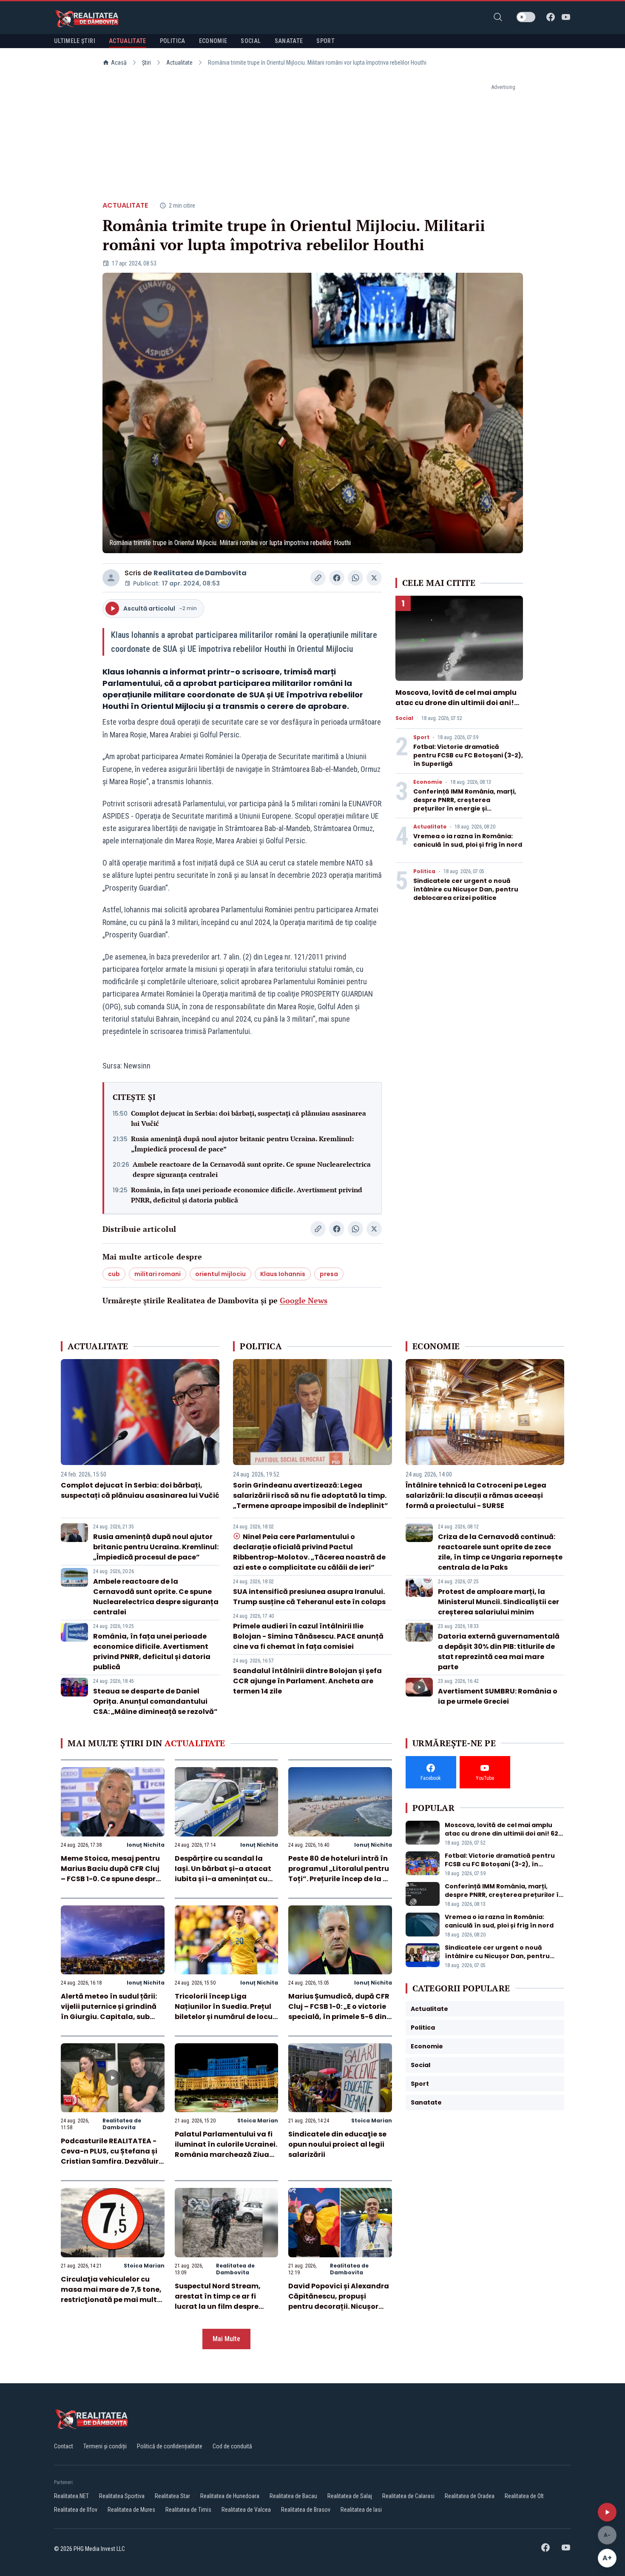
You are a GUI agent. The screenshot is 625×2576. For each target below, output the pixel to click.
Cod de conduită (232, 2446)
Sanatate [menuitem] (289, 41)
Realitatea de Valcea (246, 2510)
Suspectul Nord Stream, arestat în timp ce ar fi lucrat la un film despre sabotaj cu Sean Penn (218, 2301)
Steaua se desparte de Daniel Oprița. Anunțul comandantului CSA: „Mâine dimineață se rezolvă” (155, 1701)
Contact (64, 2446)
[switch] (526, 17)
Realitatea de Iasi (361, 2510)
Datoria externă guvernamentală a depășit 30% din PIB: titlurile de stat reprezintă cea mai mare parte (499, 1652)
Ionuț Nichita (146, 1845)
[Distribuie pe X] (374, 578)
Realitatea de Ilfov (76, 2510)
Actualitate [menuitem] (128, 41)
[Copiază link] (318, 578)
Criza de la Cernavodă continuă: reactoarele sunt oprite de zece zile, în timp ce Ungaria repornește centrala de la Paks (500, 1552)
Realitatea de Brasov (306, 2510)
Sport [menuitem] (325, 41)
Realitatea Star (172, 2496)
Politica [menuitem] (173, 41)
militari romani (158, 1274)
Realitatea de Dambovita (200, 573)
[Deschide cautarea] (498, 17)
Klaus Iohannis (283, 1274)
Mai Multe (226, 2339)
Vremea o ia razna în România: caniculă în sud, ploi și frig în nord (468, 840)
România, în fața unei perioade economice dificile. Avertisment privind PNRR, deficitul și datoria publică (247, 1195)
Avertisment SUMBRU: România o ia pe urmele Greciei (498, 1696)
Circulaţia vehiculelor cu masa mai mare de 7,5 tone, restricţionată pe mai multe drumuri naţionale (111, 2295)
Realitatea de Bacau (293, 2496)
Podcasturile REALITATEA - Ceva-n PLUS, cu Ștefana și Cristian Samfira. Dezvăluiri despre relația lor (111, 2156)
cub (114, 1274)
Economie (428, 782)
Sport (421, 737)
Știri (146, 63)
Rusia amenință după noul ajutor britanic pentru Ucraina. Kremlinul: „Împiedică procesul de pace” (242, 1144)
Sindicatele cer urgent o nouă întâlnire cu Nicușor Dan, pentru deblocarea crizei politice (466, 889)
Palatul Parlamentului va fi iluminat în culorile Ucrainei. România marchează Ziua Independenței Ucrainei (226, 2149)
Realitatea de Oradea (470, 2496)
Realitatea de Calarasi (408, 2496)
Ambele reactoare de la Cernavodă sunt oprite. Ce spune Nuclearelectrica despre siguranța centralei (252, 1169)
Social (404, 718)
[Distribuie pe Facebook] (337, 578)
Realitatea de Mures (131, 2510)
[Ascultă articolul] (607, 2512)
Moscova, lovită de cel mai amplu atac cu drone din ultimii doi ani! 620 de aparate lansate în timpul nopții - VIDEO (456, 708)
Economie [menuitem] (213, 41)
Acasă (119, 63)
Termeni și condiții (105, 2446)
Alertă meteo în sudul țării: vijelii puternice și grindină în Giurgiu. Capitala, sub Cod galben (109, 2012)
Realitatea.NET (71, 2496)
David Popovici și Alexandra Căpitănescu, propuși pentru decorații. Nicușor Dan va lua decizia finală (339, 2301)
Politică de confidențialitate (170, 2446)
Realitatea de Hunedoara (230, 2496)
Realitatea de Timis (188, 2510)
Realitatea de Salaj (350, 2496)
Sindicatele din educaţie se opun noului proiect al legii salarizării (337, 2144)
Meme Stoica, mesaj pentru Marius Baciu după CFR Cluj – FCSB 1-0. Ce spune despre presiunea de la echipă (110, 1874)
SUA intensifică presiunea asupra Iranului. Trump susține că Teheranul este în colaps (309, 1597)
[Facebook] (551, 17)
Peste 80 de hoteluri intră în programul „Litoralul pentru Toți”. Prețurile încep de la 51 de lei (339, 1874)
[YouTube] (566, 17)
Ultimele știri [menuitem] (75, 41)
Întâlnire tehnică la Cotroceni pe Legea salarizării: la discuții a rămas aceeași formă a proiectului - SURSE (476, 1495)
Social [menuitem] (251, 41)
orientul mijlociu (220, 1274)
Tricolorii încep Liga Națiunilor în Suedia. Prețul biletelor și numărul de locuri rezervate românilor (226, 2012)
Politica (424, 871)
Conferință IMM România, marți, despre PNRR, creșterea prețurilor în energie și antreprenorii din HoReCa (465, 804)
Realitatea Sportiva (122, 2496)
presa (329, 1274)
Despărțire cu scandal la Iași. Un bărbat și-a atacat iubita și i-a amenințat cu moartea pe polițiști (223, 1874)
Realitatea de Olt (524, 2496)
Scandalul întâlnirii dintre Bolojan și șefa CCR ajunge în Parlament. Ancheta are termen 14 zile (307, 1681)
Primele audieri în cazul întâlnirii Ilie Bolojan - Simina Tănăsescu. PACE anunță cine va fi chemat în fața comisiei (308, 1636)
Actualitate (179, 63)
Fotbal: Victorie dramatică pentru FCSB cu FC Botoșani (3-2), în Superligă (468, 755)
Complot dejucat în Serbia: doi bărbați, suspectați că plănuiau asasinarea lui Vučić (249, 1118)
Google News (304, 1300)
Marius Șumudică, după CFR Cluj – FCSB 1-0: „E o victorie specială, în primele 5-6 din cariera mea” (339, 2012)
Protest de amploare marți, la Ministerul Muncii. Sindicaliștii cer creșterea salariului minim (499, 1602)
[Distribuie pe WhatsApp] (355, 578)
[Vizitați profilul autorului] (111, 578)
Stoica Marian (258, 2120)
